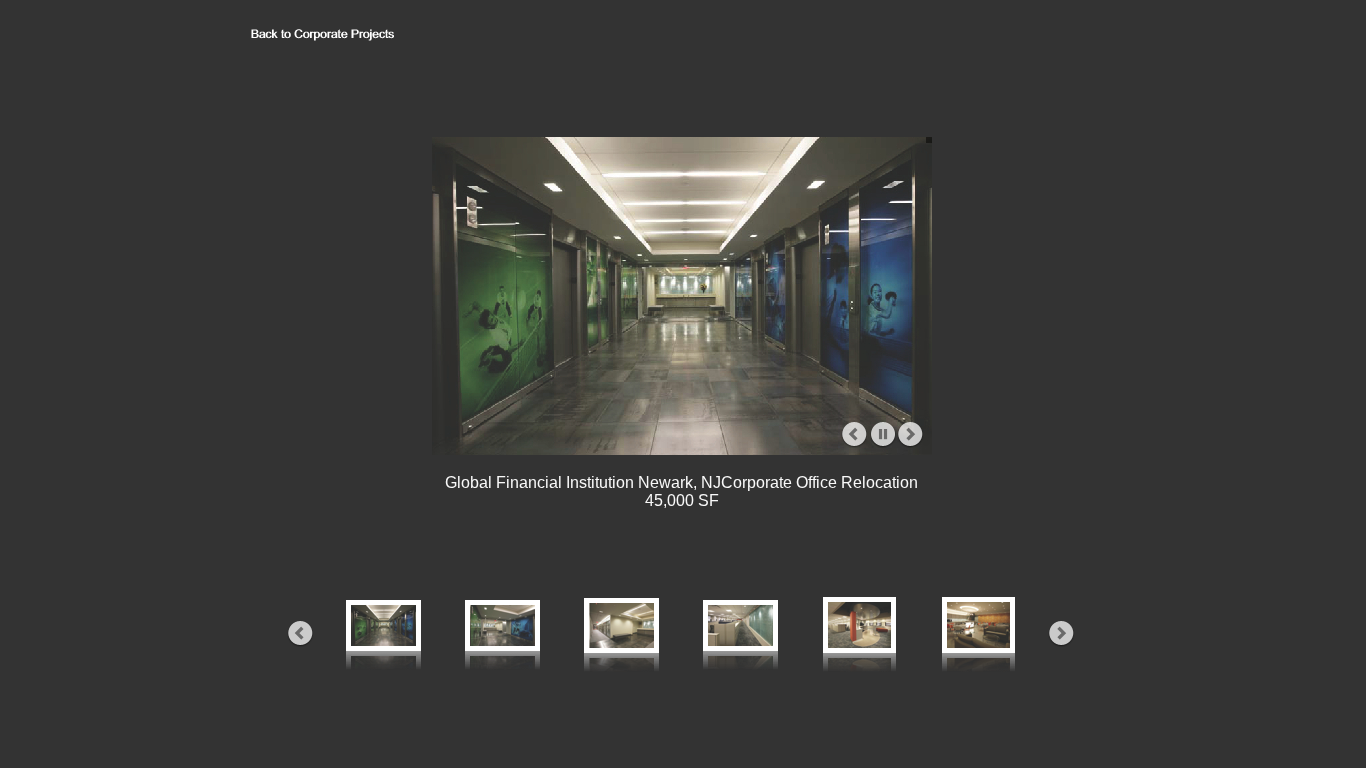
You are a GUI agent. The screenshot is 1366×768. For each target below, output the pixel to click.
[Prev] (855, 435)
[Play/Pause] (883, 435)
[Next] (911, 435)
